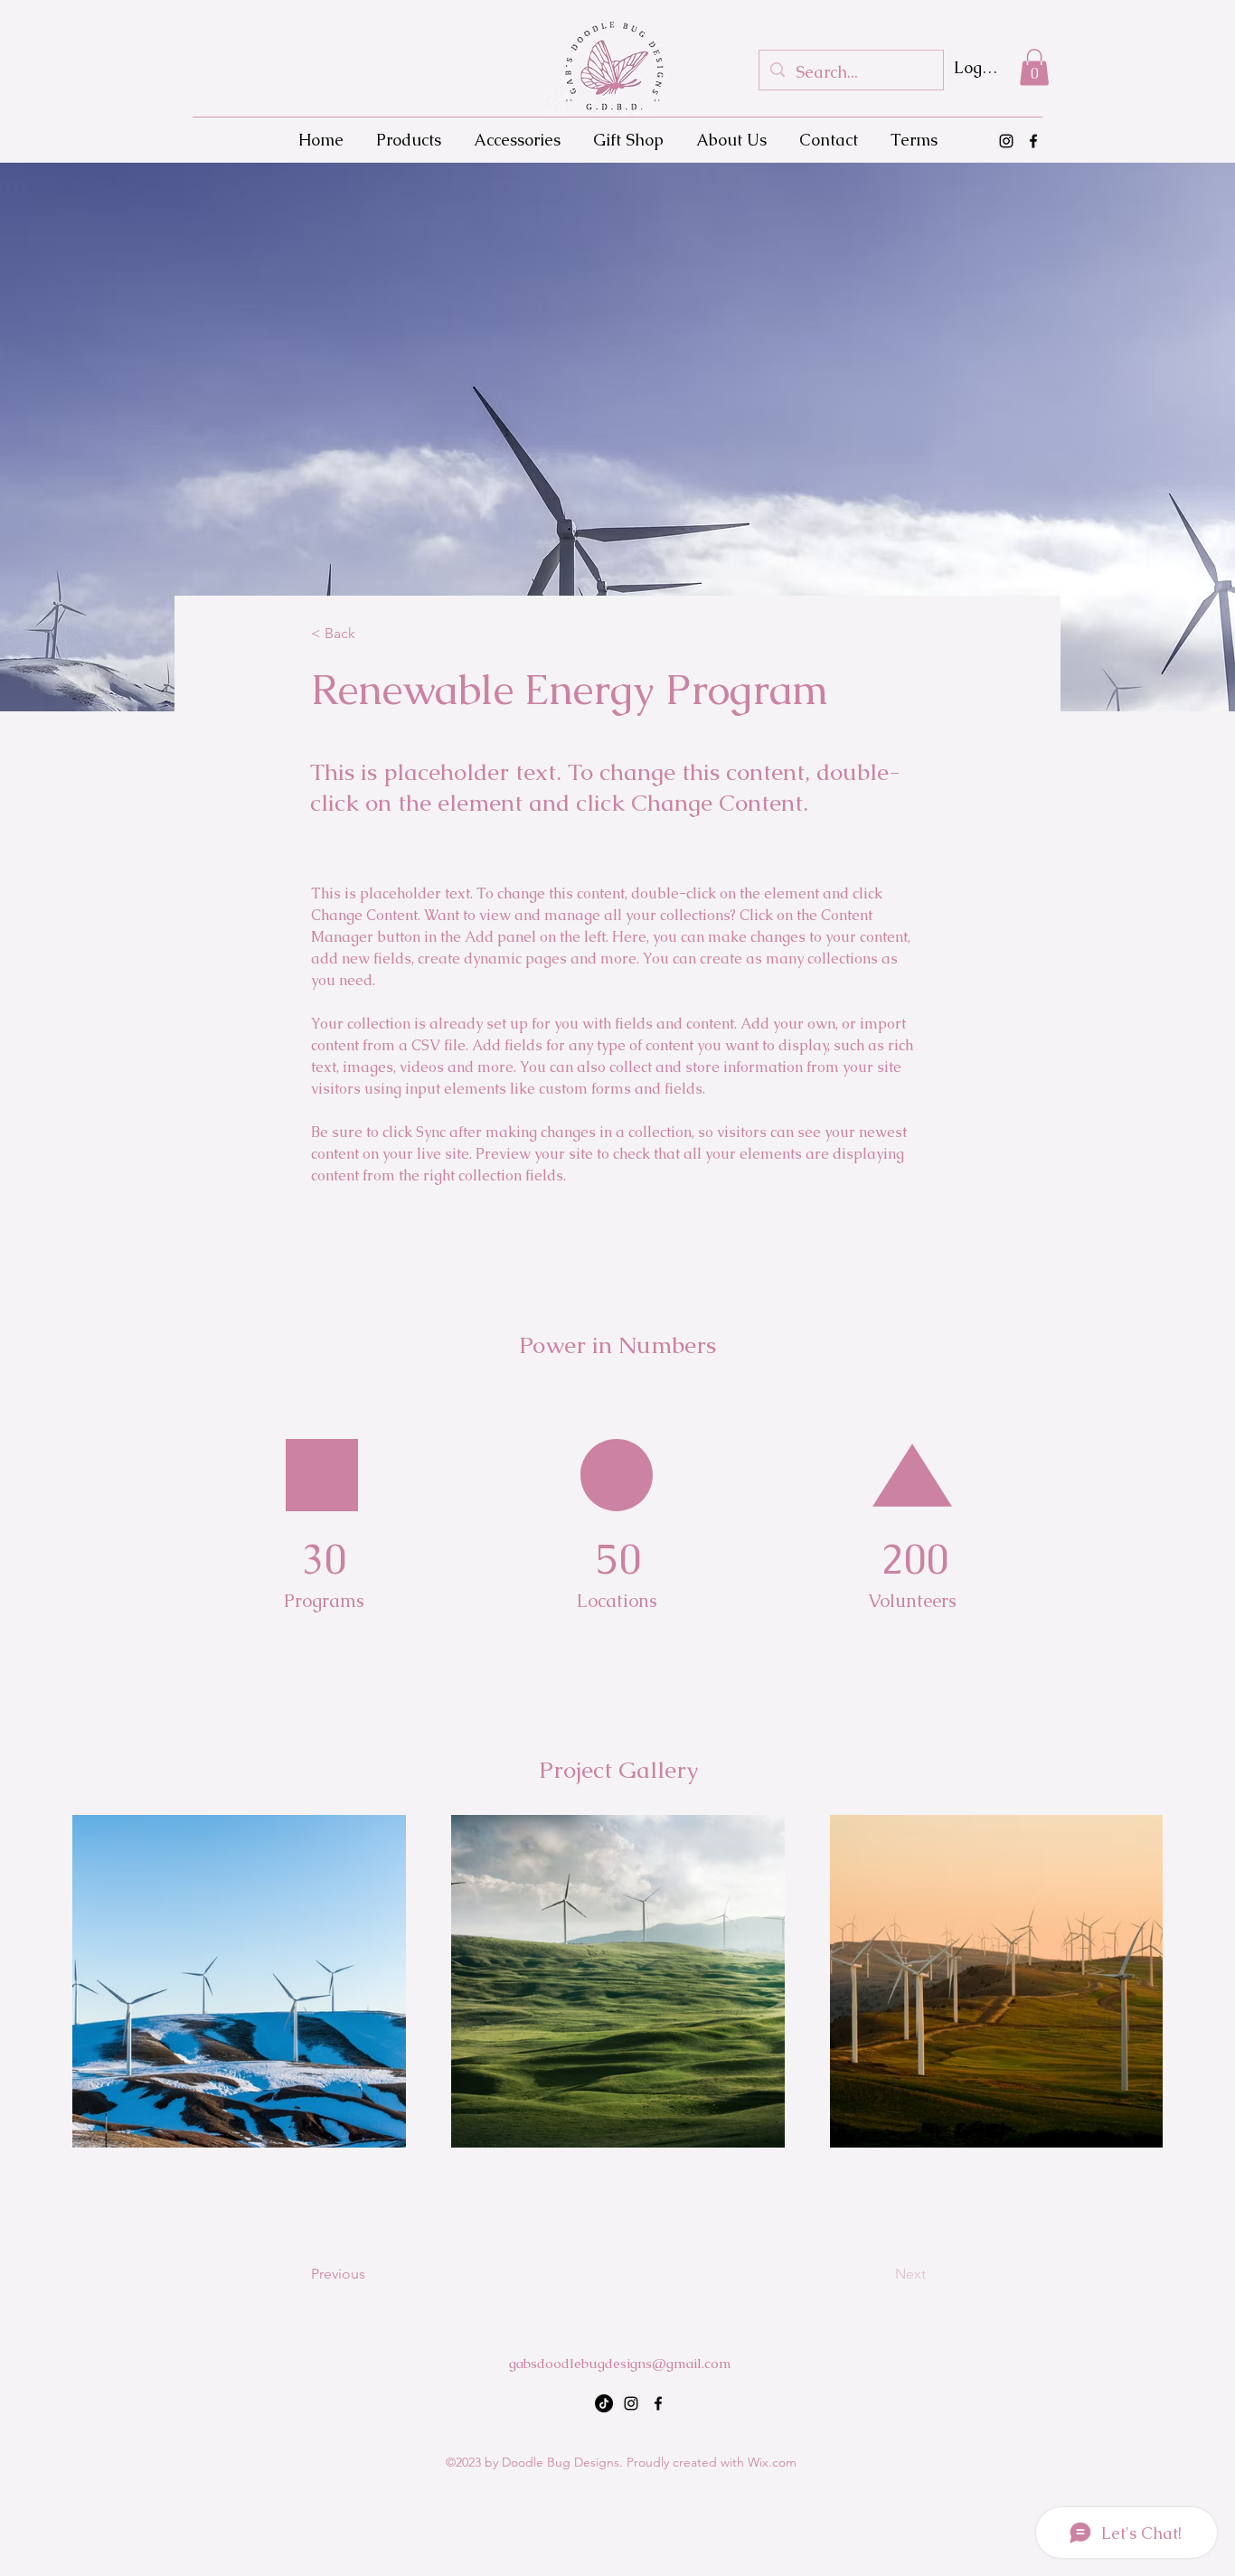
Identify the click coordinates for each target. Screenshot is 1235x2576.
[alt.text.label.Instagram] (1006, 141)
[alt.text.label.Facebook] (1033, 141)
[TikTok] (604, 2403)
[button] (1034, 67)
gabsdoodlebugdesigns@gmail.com (620, 2363)
